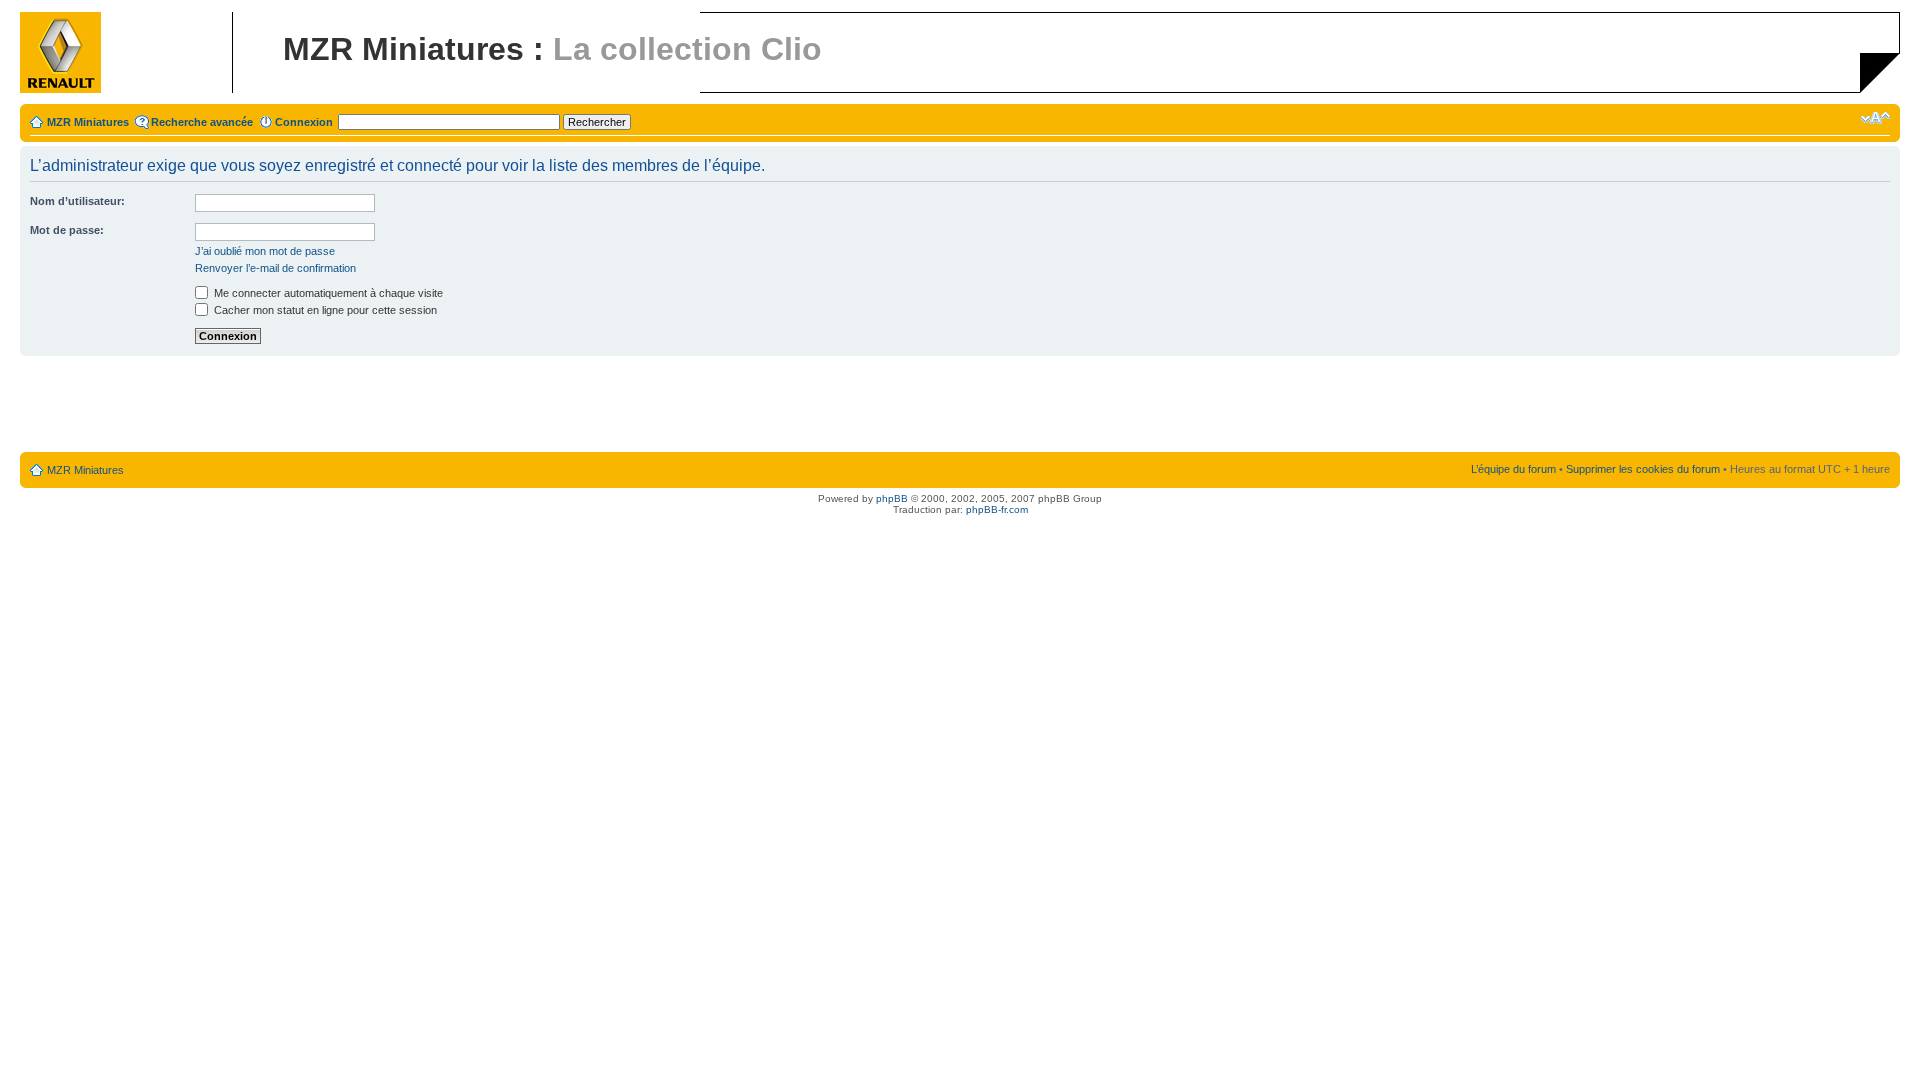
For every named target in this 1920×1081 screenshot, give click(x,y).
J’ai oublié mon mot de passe (265, 251)
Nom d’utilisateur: (77, 201)
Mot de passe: (67, 230)
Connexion (304, 122)
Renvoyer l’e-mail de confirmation (275, 268)
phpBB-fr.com (997, 509)
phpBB (892, 498)
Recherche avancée (202, 122)
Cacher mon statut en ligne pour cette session (324, 310)
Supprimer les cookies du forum (1643, 469)
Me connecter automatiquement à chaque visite (327, 293)
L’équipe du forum (1513, 469)
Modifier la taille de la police (1875, 118)
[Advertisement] (960, 405)
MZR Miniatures (88, 122)
